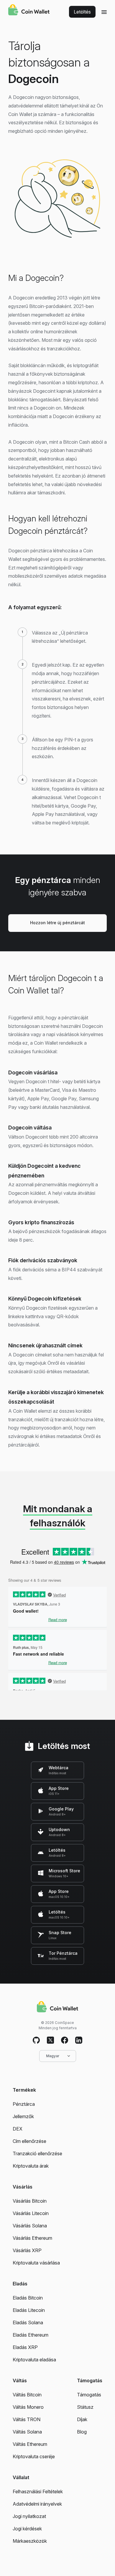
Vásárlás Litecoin (31, 2213)
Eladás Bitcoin (28, 2298)
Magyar (53, 2056)
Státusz (85, 2407)
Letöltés (82, 12)
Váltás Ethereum (30, 2444)
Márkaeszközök (30, 2541)
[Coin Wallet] (29, 11)
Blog (82, 2432)
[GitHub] (36, 2040)
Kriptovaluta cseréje (34, 2456)
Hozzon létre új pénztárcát (57, 923)
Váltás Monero (28, 2407)
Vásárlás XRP (27, 2250)
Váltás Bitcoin (27, 2395)
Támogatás (89, 2395)
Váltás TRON (27, 2419)
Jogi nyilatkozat (29, 2516)
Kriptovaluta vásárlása (36, 2263)
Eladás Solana (28, 2322)
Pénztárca (24, 2104)
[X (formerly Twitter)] (50, 2040)
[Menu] (104, 12)
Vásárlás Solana (30, 2226)
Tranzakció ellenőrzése (37, 2153)
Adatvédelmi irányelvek (37, 2504)
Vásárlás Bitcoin (30, 2201)
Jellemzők (23, 2116)
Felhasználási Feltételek (38, 2491)
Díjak (82, 2419)
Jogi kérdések (27, 2529)
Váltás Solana (27, 2432)
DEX (18, 2129)
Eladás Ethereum (31, 2335)
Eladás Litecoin (29, 2310)
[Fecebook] (65, 2040)
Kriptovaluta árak (31, 2166)
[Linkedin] (79, 2040)
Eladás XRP (25, 2347)
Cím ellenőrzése (29, 2141)
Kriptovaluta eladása (34, 2360)
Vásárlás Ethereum (32, 2238)
